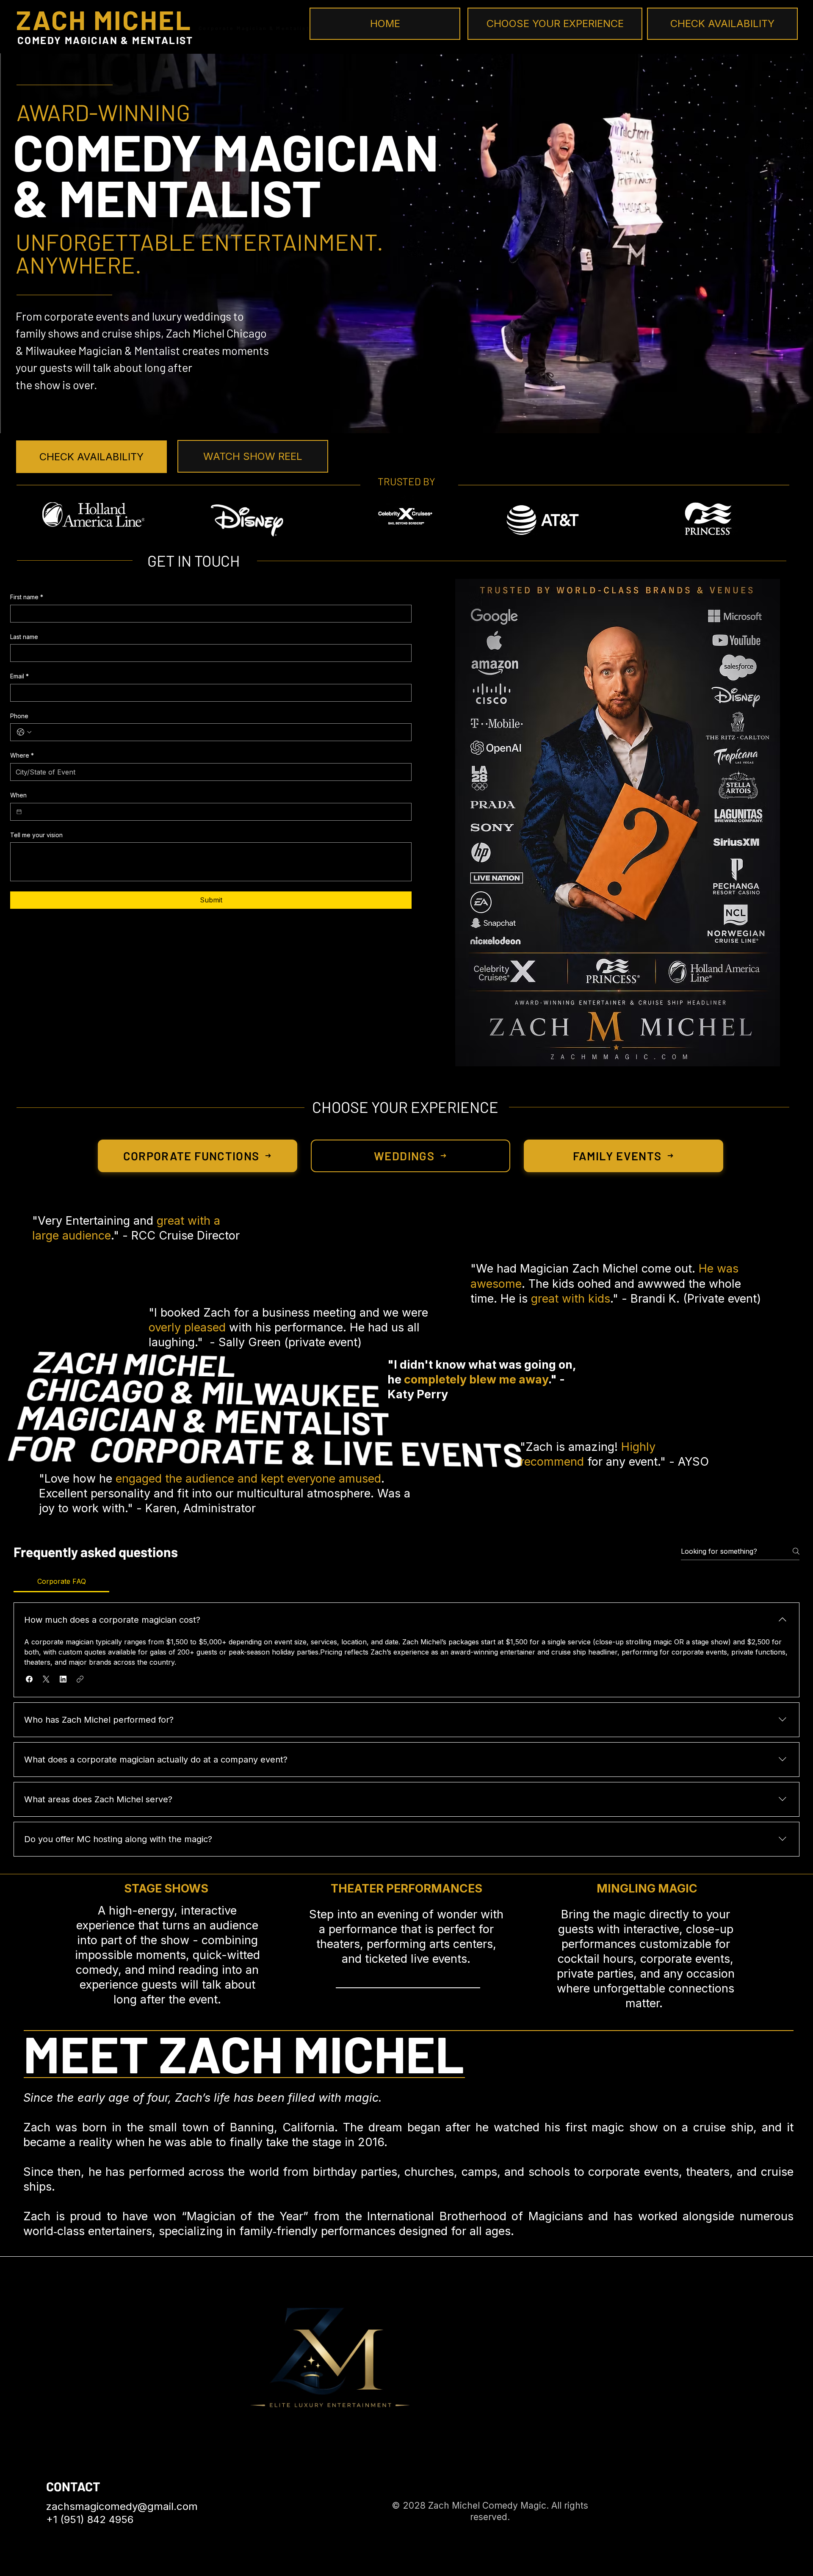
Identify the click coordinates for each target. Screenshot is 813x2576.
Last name (24, 637)
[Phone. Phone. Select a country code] (24, 732)
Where (22, 755)
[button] (29, 1679)
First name (27, 597)
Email (19, 676)
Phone (19, 716)
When (18, 795)
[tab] (61, 1581)
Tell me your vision (36, 835)
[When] (19, 812)
